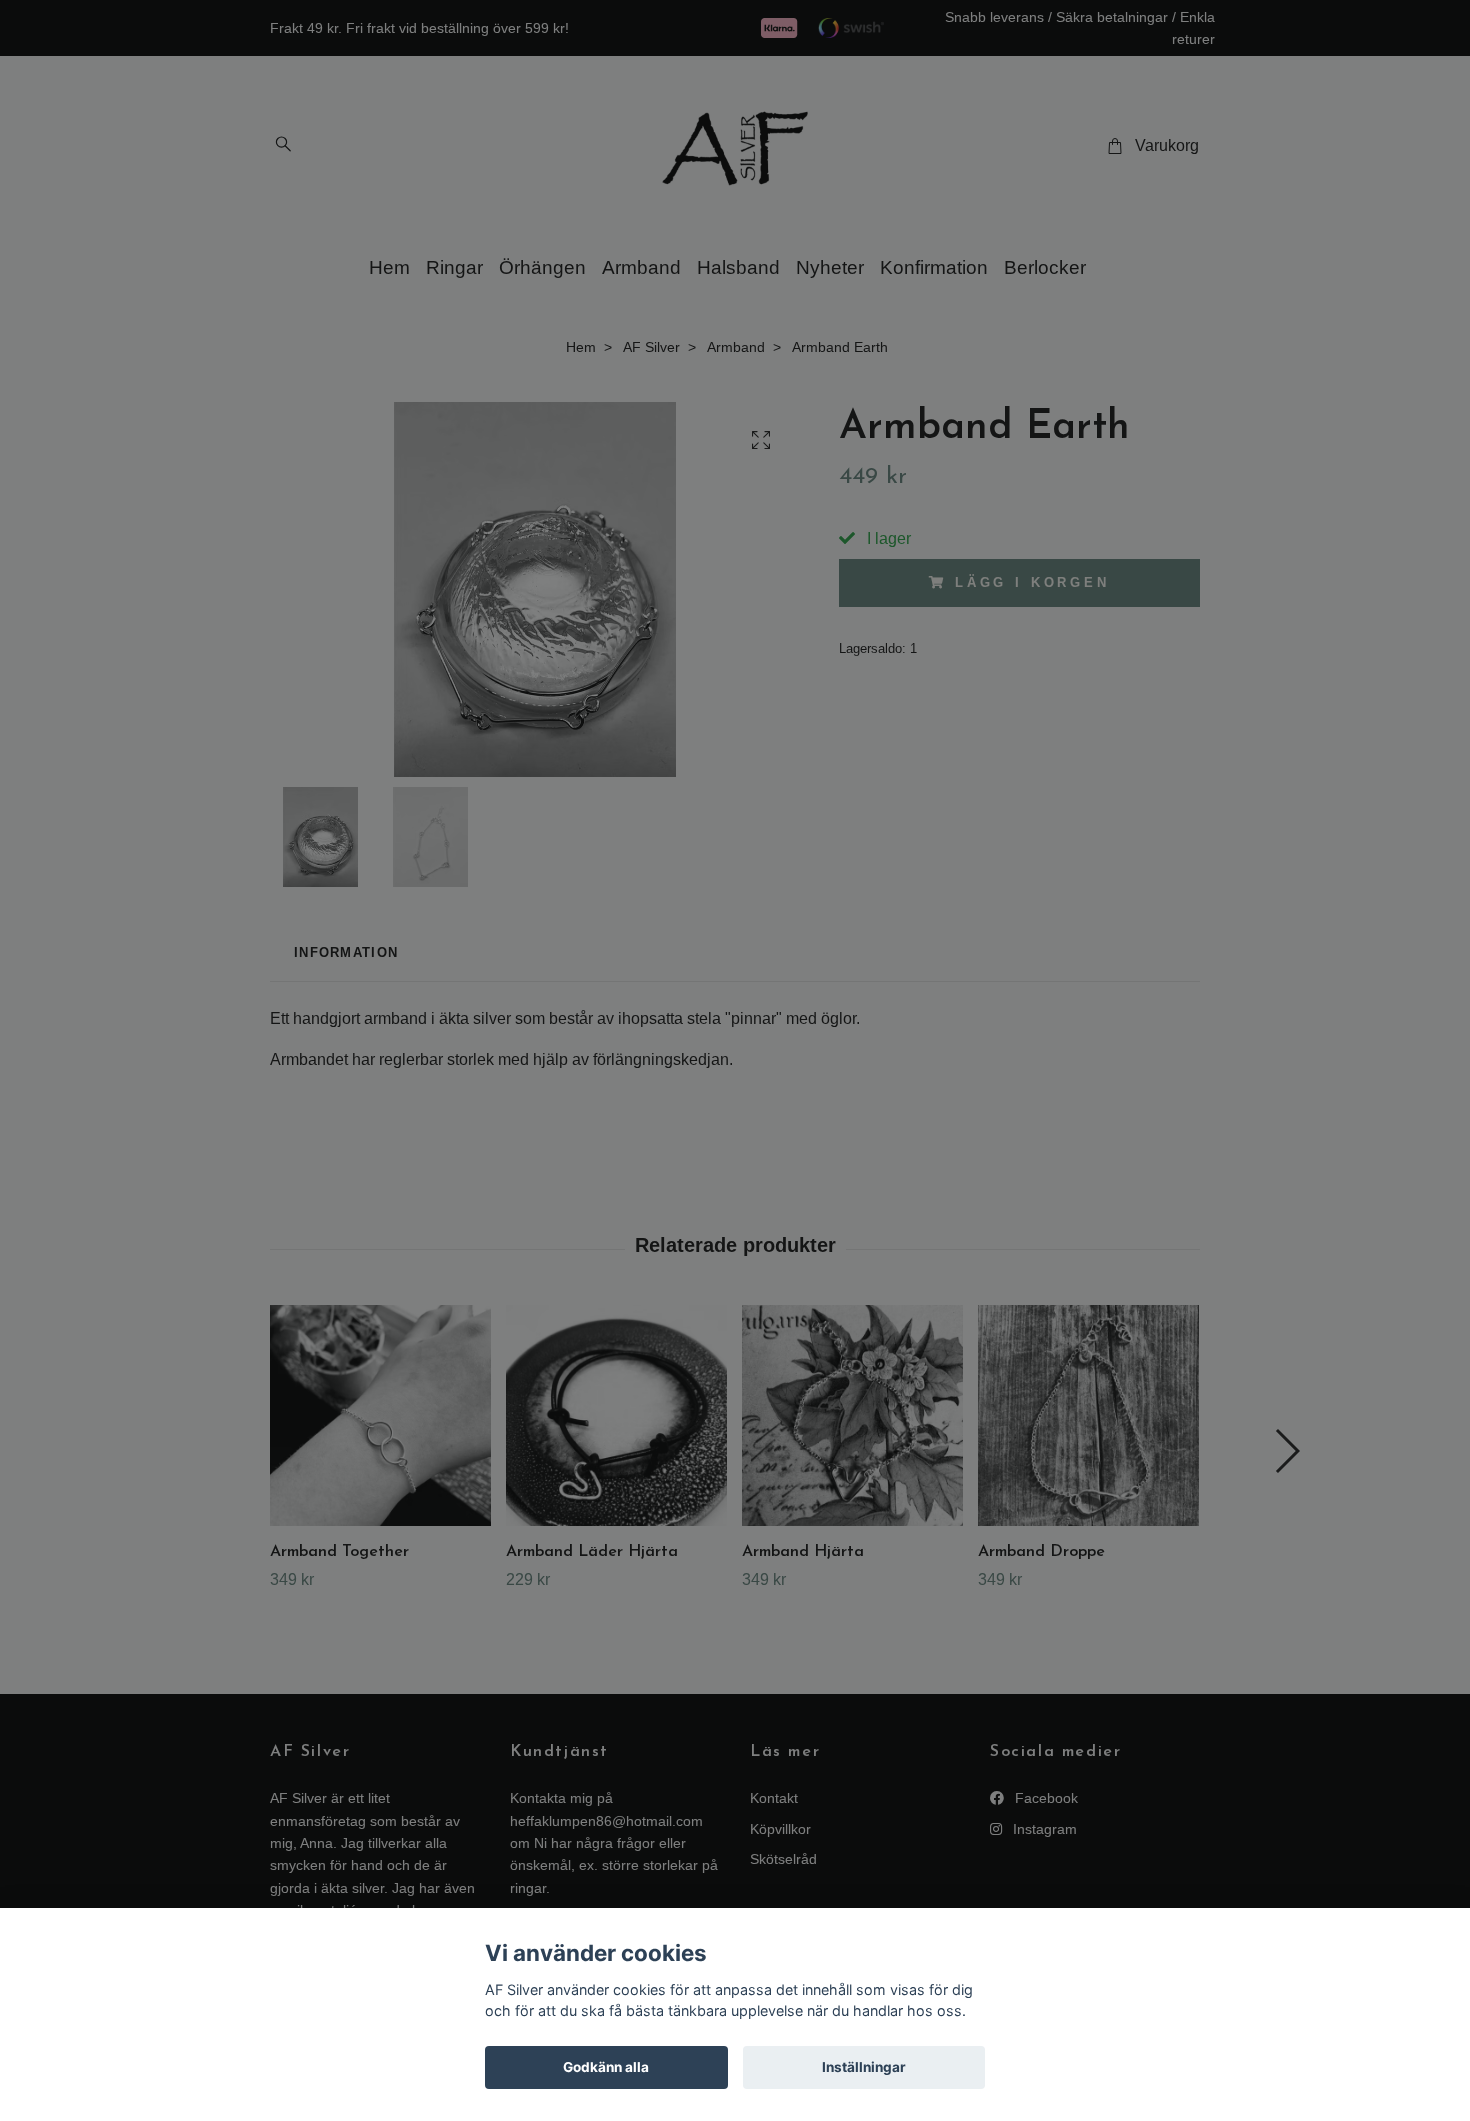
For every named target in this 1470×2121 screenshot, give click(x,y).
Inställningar (864, 2067)
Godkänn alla (606, 2067)
